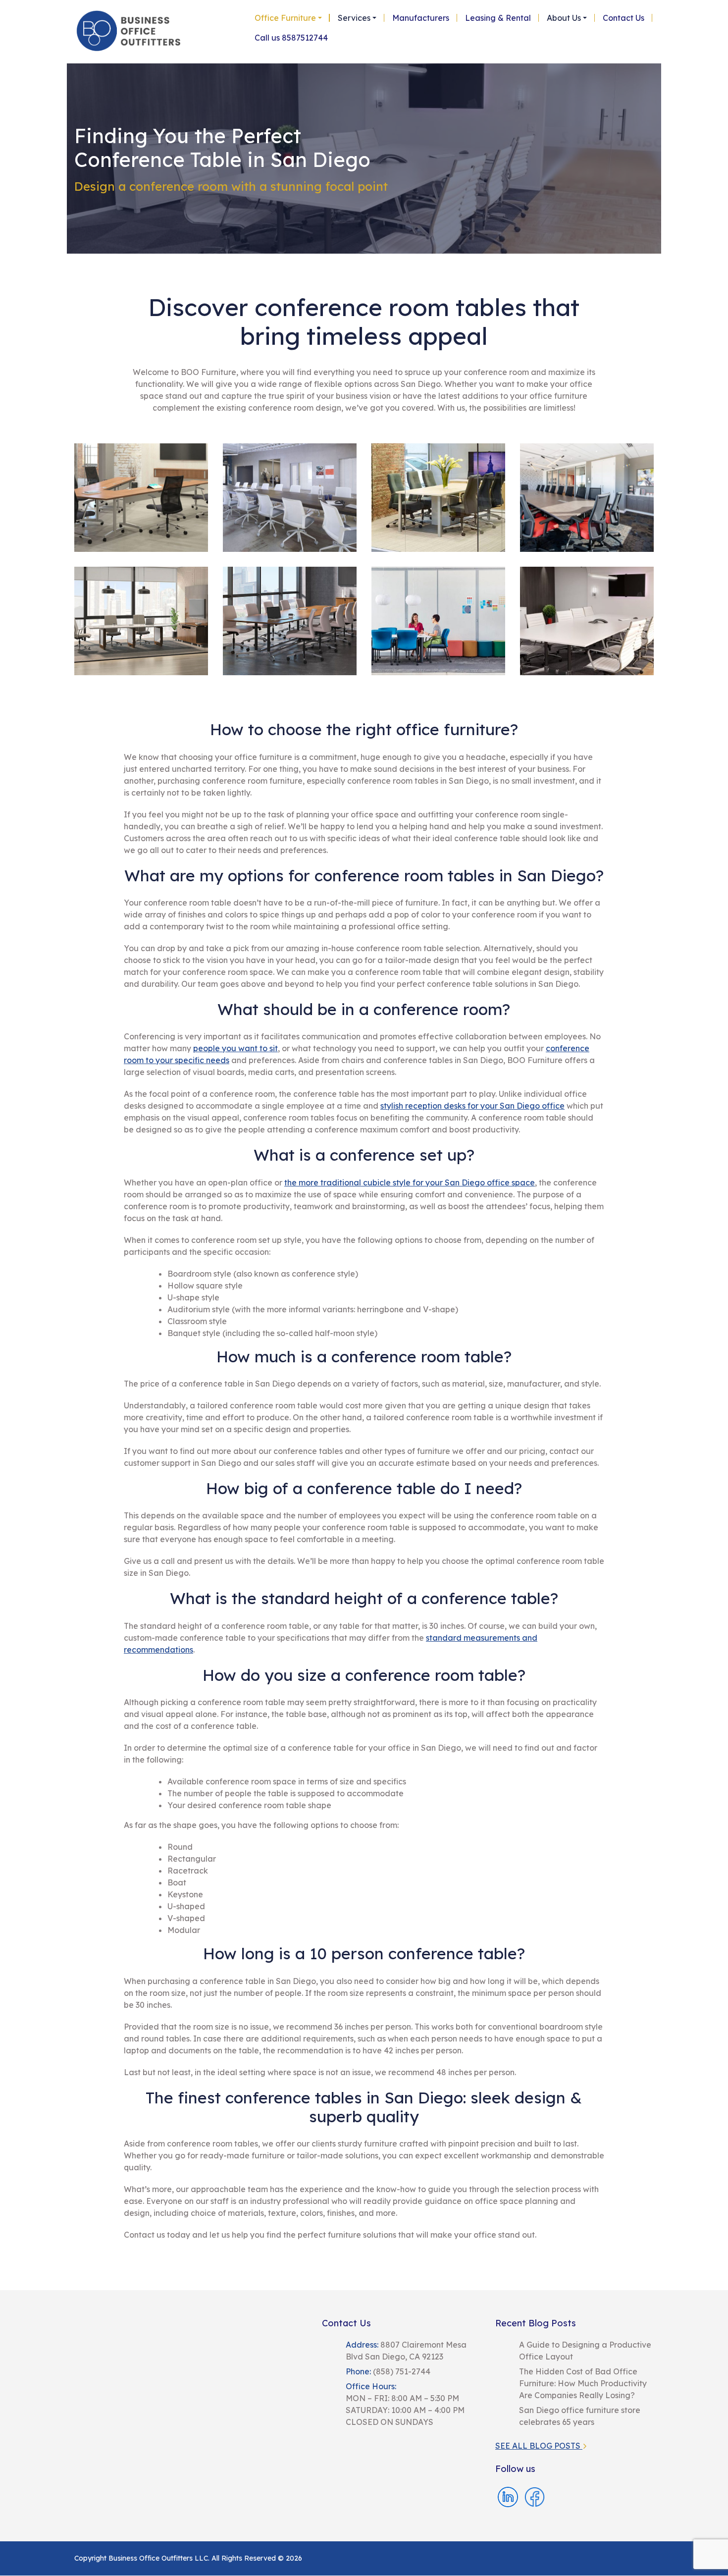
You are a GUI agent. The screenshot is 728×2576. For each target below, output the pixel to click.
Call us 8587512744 (291, 38)
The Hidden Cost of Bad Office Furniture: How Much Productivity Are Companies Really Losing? (583, 2383)
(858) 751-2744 (401, 2371)
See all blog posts (539, 2446)
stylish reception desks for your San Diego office (472, 1106)
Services (354, 18)
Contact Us (624, 18)
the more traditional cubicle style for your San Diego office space (410, 1182)
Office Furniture (285, 18)
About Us (564, 18)
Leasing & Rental (498, 18)
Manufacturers (421, 18)
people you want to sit (235, 1048)
